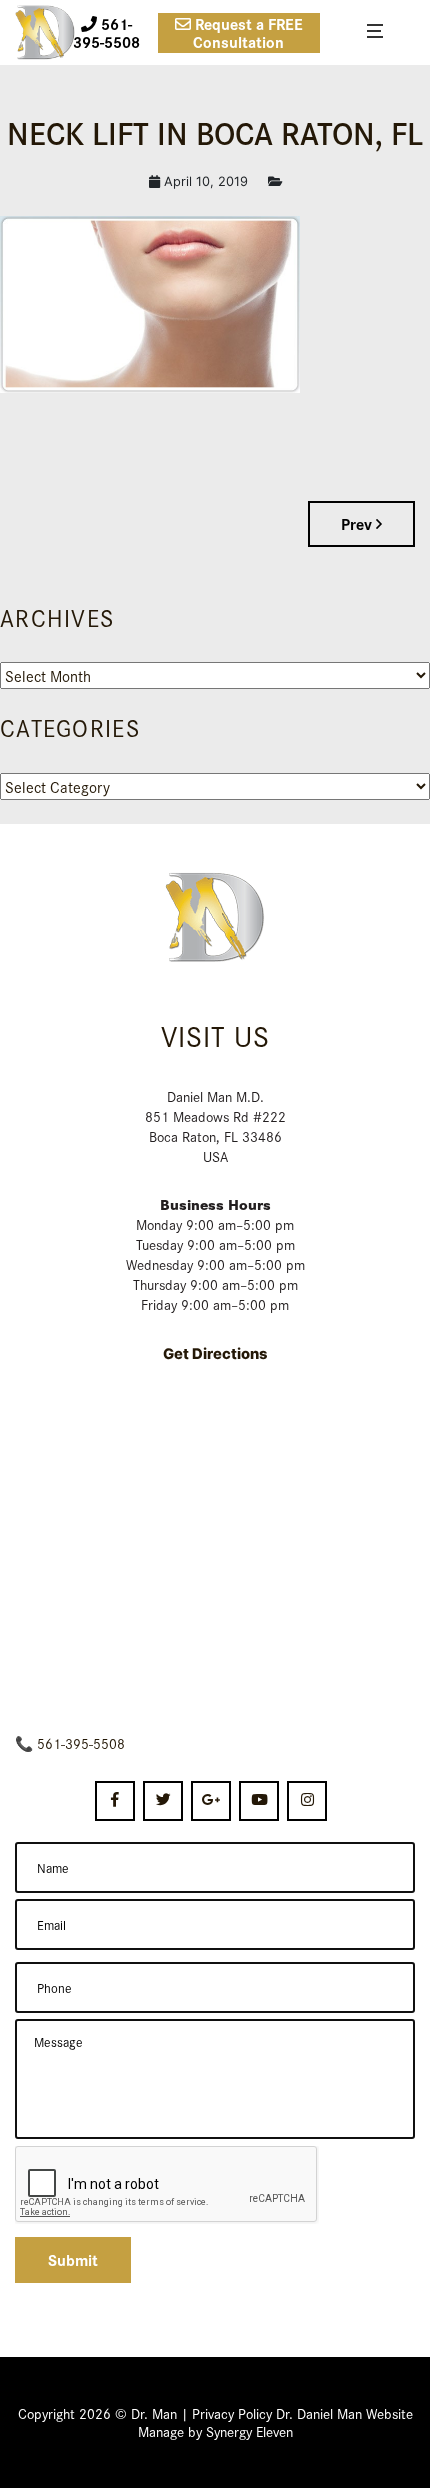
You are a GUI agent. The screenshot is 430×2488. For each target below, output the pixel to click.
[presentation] (167, 2185)
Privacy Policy (232, 2413)
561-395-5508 (81, 1743)
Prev (358, 523)
